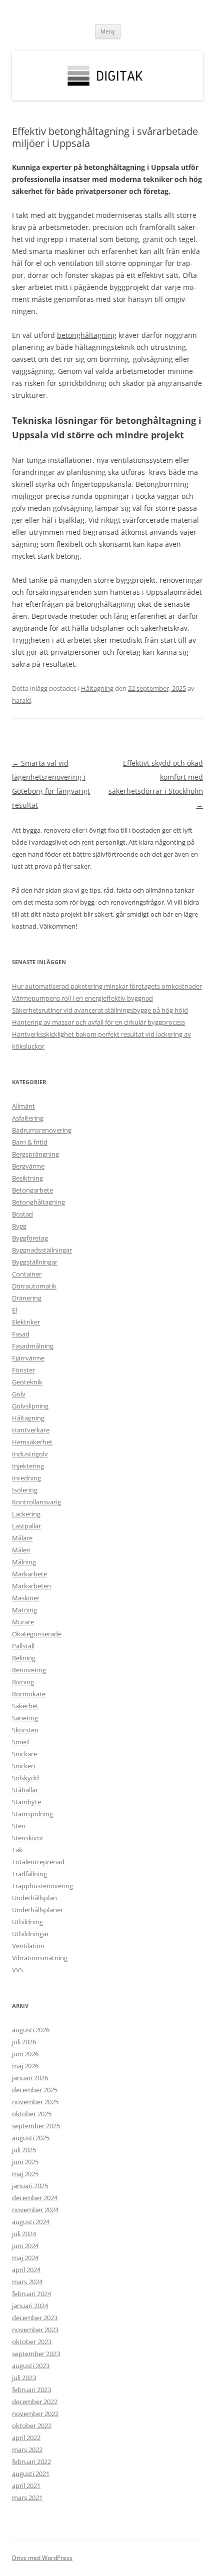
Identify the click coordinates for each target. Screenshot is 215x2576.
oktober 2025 (32, 2114)
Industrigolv (30, 1454)
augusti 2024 (31, 2222)
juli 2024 (24, 2234)
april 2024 (26, 2270)
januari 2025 (30, 2186)
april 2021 (26, 2486)
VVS (18, 1970)
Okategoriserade (37, 1634)
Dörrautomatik (34, 1286)
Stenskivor (28, 1838)
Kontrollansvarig (36, 1502)
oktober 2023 (32, 2342)
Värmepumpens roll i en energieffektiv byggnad (82, 998)
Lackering (26, 1514)
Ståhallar (25, 1790)
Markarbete (29, 1574)
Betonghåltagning (38, 1202)
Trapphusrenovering (42, 1886)
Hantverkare (31, 1430)
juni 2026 (25, 2054)
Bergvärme (28, 1166)
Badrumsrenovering (42, 1130)
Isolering (25, 1490)
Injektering (28, 1466)
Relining (24, 1658)
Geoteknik (27, 1382)
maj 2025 (25, 2174)
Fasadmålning (33, 1346)
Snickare (24, 1754)
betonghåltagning (87, 335)
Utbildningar (30, 1934)
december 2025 (35, 2090)
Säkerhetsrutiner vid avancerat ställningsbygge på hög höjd (100, 1010)
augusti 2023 (31, 2366)
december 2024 (35, 2198)
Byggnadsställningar (42, 1250)
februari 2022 (31, 2462)
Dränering (27, 1298)
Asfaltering (28, 1118)
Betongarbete (32, 1190)
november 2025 (35, 2102)
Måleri (21, 1550)
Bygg (19, 1226)
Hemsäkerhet (32, 1442)
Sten (19, 1826)
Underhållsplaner (37, 1910)
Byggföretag (30, 1238)
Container (27, 1274)
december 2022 (35, 2402)
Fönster (23, 1370)
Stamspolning (32, 1814)
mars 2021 (27, 2498)
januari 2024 (30, 2306)
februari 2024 (31, 2294)
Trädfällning (29, 1874)
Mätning (24, 1610)
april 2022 (26, 2438)
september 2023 (36, 2354)
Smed (20, 1742)
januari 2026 (30, 2078)
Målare (22, 1538)
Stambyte (26, 1802)
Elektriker (26, 1322)
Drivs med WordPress (42, 2558)
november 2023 (35, 2330)
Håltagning (97, 688)
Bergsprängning (35, 1154)
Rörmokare (29, 1694)
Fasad (21, 1334)
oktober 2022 (32, 2426)
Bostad (22, 1214)
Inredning (26, 1478)
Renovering (29, 1670)
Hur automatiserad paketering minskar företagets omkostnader (107, 986)
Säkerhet (25, 1706)
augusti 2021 (31, 2474)
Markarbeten (31, 1586)
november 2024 (35, 2210)
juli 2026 (24, 2042)
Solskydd (25, 1778)
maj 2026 (25, 2066)
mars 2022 (27, 2450)
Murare (23, 1622)
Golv (19, 1394)
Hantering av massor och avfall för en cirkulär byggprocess (98, 1022)
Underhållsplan (34, 1898)
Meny (108, 31)
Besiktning (27, 1178)
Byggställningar (35, 1262)
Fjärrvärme (28, 1358)
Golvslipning (30, 1406)
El (14, 1310)
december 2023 (35, 2318)
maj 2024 (25, 2258)
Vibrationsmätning (40, 1958)
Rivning (23, 1682)
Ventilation (28, 1946)
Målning (24, 1562)
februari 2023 (31, 2390)
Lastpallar (26, 1526)
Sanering (25, 1718)
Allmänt (23, 1106)
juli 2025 (24, 2150)
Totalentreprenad (38, 1862)
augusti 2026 (31, 2030)
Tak (17, 1850)
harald (21, 700)
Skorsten (25, 1730)
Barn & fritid (30, 1142)
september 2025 (36, 2126)
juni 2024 (25, 2246)
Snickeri (23, 1766)
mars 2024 (27, 2282)
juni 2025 (25, 2162)
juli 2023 (24, 2378)
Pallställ (23, 1646)
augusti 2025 (31, 2138)
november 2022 (35, 2414)
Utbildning (27, 1922)
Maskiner (26, 1598)
